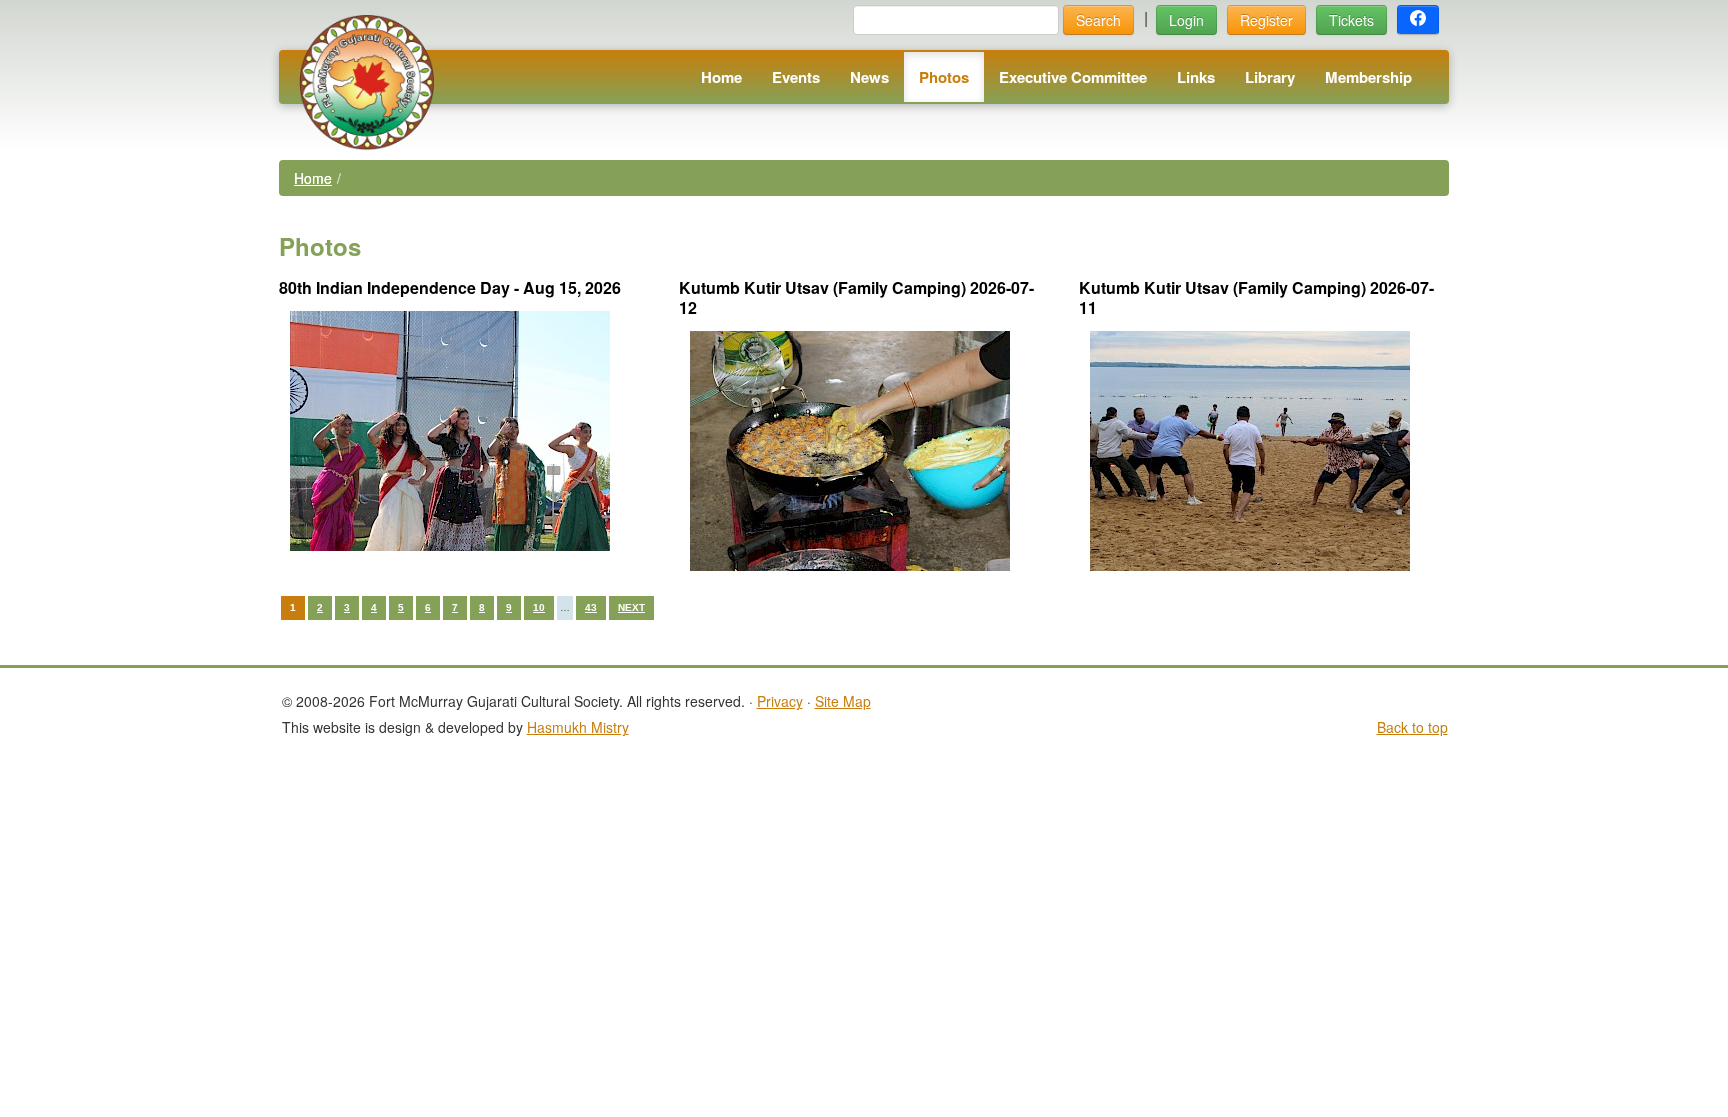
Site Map (843, 701)
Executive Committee (1073, 77)
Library (1270, 77)
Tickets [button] (1351, 20)
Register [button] (1266, 20)
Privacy (780, 701)
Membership (1368, 77)
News (869, 77)
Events (796, 77)
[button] (1418, 20)
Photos (944, 77)
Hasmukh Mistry (578, 727)
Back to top (1412, 727)
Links (1196, 77)
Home (721, 77)
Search (1098, 20)
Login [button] (1186, 20)
